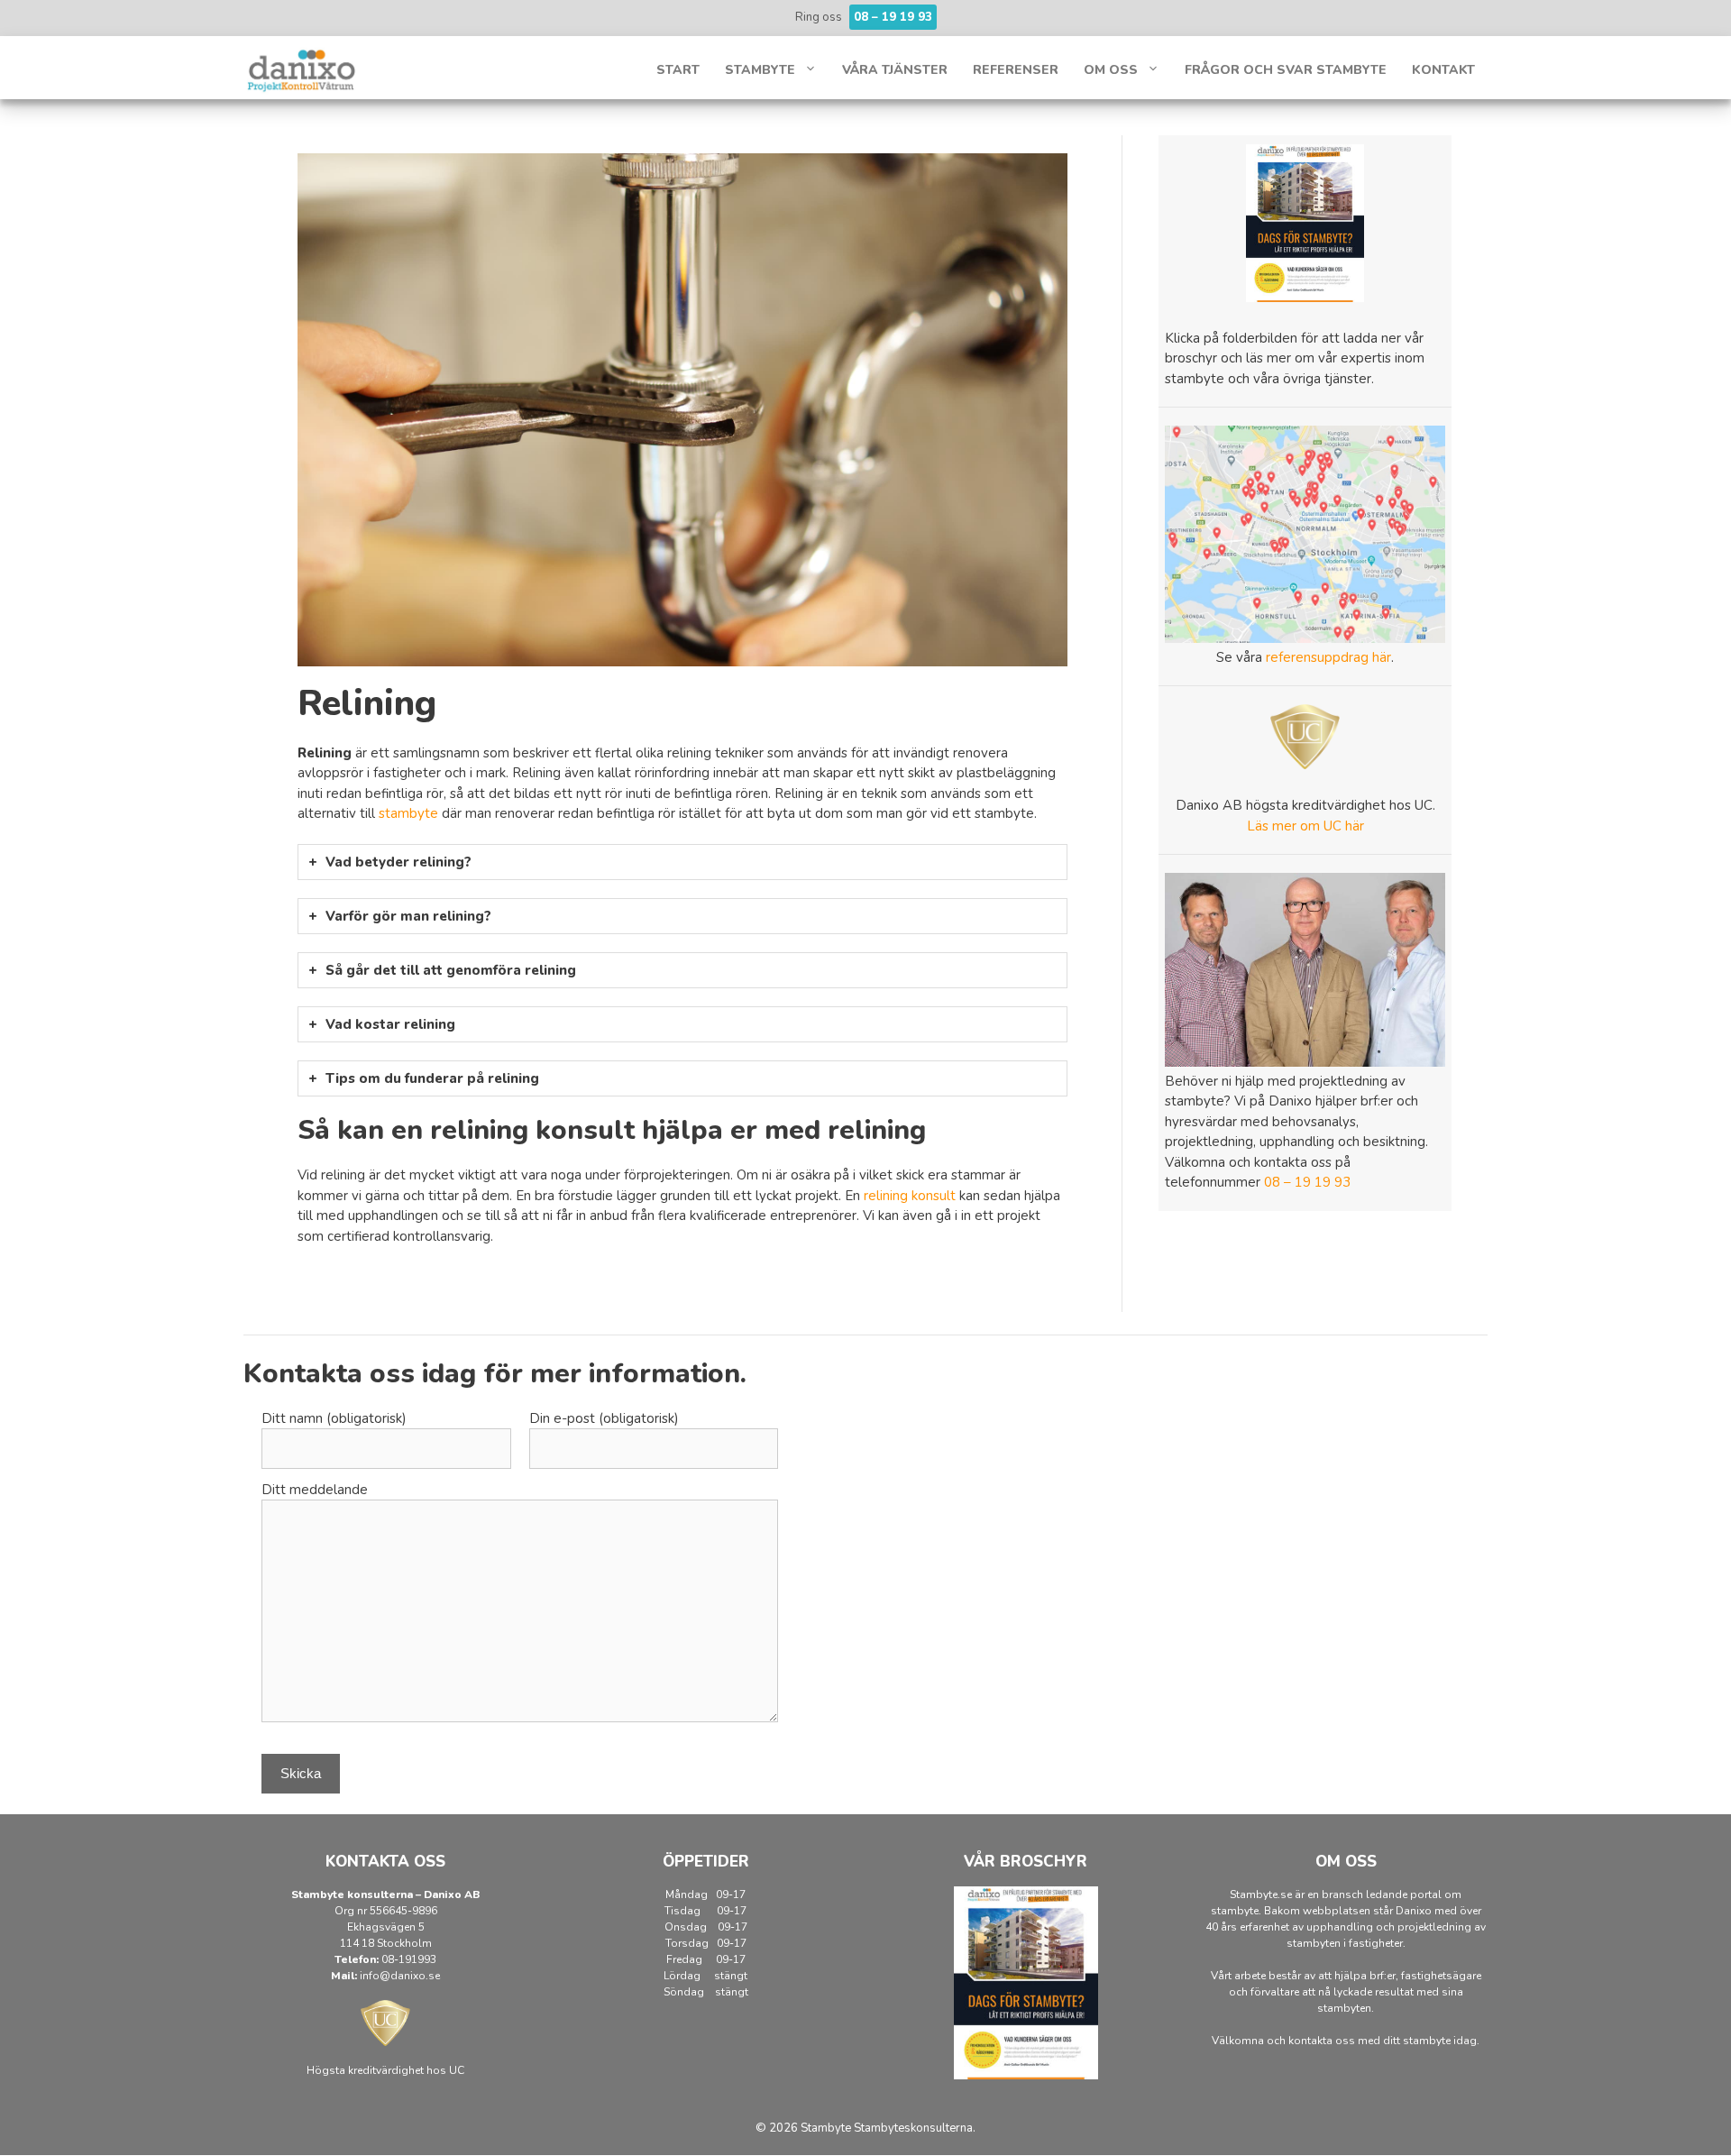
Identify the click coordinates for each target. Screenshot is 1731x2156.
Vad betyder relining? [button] (398, 862)
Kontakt (1443, 70)
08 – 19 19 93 (1307, 1182)
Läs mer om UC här (1305, 826)
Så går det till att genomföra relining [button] (451, 970)
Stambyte (760, 70)
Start (678, 70)
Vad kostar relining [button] (390, 1024)
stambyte (410, 813)
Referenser (1016, 70)
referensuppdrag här (1328, 657)
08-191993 (409, 1959)
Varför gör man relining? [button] (408, 916)
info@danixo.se (400, 1976)
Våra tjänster (895, 70)
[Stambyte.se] (302, 69)
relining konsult (910, 1196)
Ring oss (864, 17)
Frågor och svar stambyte (1286, 70)
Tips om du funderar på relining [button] (432, 1078)
